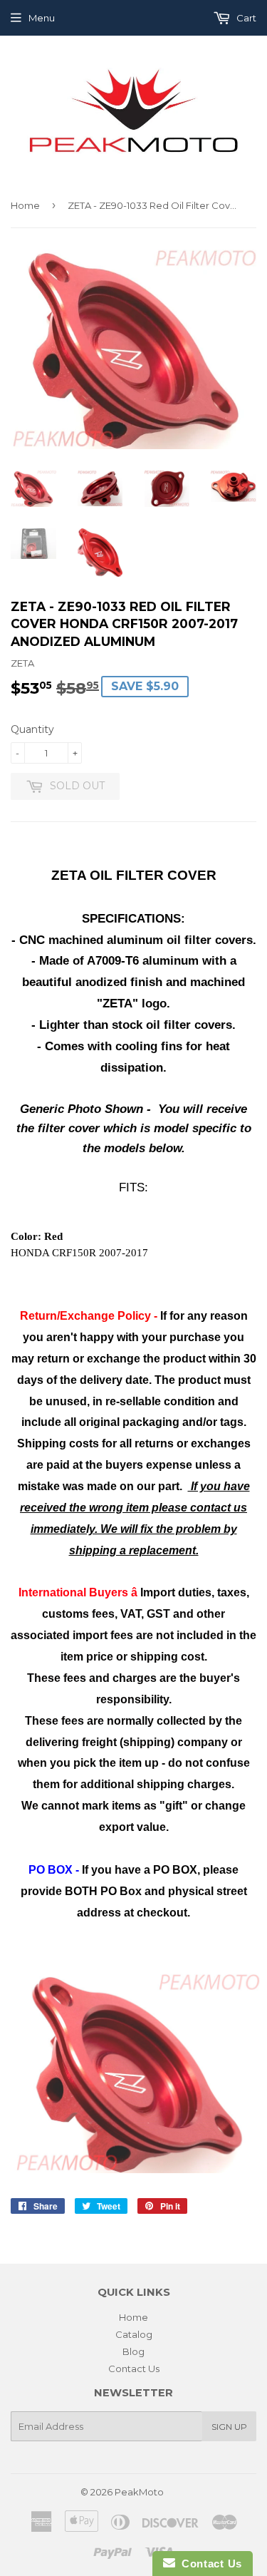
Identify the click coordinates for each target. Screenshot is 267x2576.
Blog (133, 2351)
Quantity (32, 729)
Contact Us (134, 2369)
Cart (245, 18)
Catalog (134, 2334)
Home (25, 205)
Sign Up (229, 2427)
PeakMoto (139, 2492)
